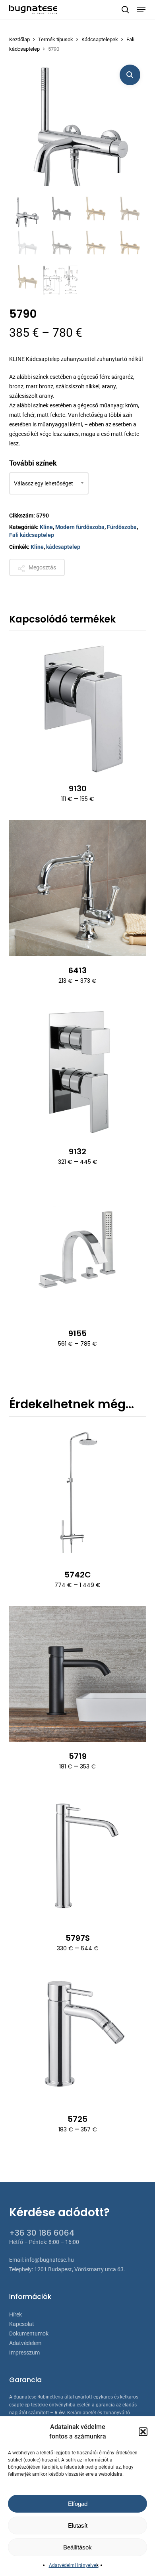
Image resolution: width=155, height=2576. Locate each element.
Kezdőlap (19, 39)
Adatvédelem (25, 2343)
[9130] (77, 706)
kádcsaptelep (63, 547)
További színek (33, 463)
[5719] (77, 1674)
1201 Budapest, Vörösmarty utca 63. (80, 2269)
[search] (125, 10)
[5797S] (77, 1856)
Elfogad (78, 2504)
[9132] (77, 1070)
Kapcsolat (22, 2324)
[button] (143, 2432)
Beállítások (77, 2547)
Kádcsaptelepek (100, 39)
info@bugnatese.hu (49, 2260)
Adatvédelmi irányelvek (74, 2565)
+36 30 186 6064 (42, 2233)
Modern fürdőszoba (80, 527)
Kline (46, 527)
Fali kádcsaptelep (32, 535)
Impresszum (24, 2353)
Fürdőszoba (122, 527)
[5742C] (77, 1492)
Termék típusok (56, 39)
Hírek (15, 2314)
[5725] (77, 2037)
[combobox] (49, 483)
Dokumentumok (29, 2333)
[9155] (77, 1251)
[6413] (77, 888)
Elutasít (78, 2525)
